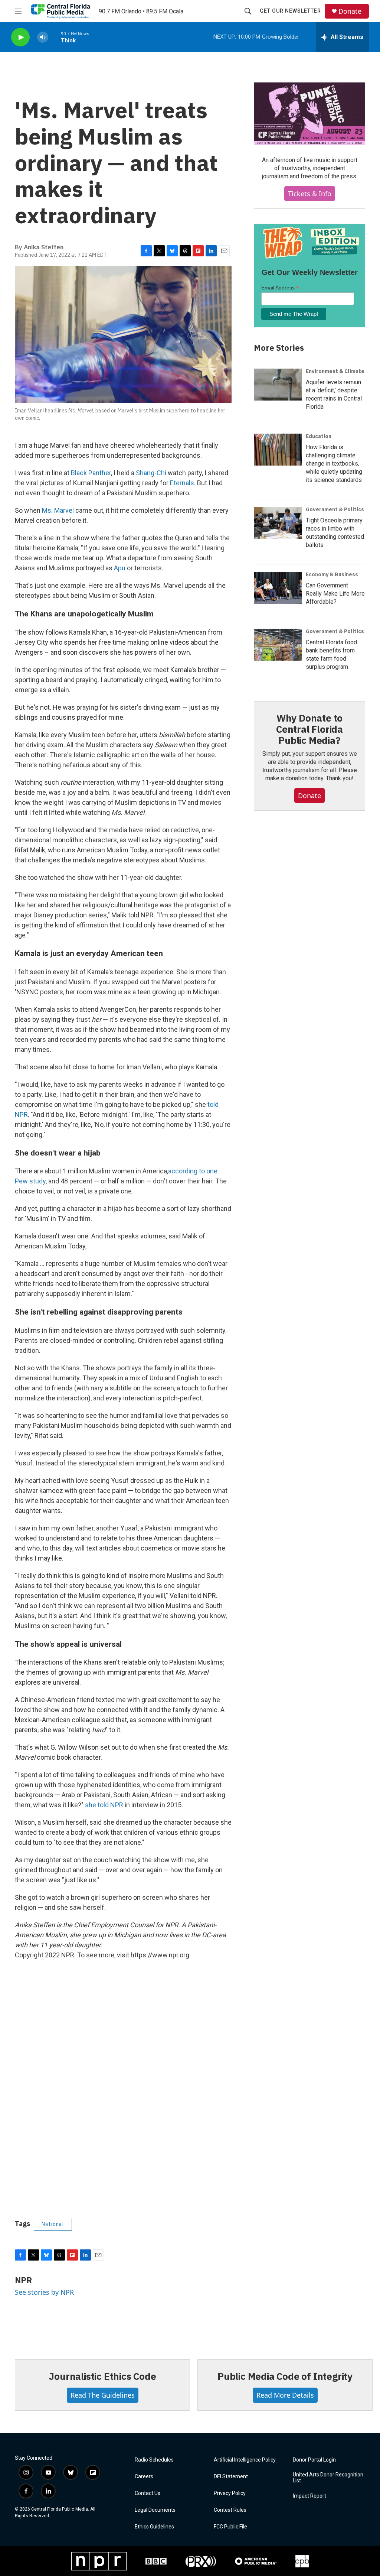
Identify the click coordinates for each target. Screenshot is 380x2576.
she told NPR (104, 1805)
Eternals (182, 483)
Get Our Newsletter (290, 11)
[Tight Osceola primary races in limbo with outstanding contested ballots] (278, 523)
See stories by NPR (44, 2292)
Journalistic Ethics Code (102, 2376)
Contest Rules (230, 2510)
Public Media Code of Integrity (285, 2376)
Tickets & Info (310, 194)
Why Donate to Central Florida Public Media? (309, 729)
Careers (144, 2477)
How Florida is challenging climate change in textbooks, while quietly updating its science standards (334, 464)
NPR (23, 2280)
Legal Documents (155, 2510)
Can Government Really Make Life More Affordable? (335, 594)
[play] (20, 37)
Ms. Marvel (58, 510)
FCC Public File (230, 2527)
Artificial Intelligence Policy (245, 2460)
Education (319, 436)
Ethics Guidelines (154, 2527)
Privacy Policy (230, 2493)
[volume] (43, 37)
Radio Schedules (154, 2460)
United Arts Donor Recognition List (328, 2478)
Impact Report (309, 2496)
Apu (120, 568)
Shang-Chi (151, 473)
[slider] (55, 37)
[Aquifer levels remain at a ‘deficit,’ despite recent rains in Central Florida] (278, 385)
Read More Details (285, 2395)
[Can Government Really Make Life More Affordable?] (278, 588)
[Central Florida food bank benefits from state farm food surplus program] (278, 645)
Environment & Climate (335, 371)
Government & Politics (335, 509)
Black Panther (91, 473)
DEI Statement (231, 2477)
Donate (350, 11)
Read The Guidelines (103, 2395)
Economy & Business (332, 574)
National (53, 2224)
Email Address (280, 288)
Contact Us (148, 2493)
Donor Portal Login (314, 2460)
